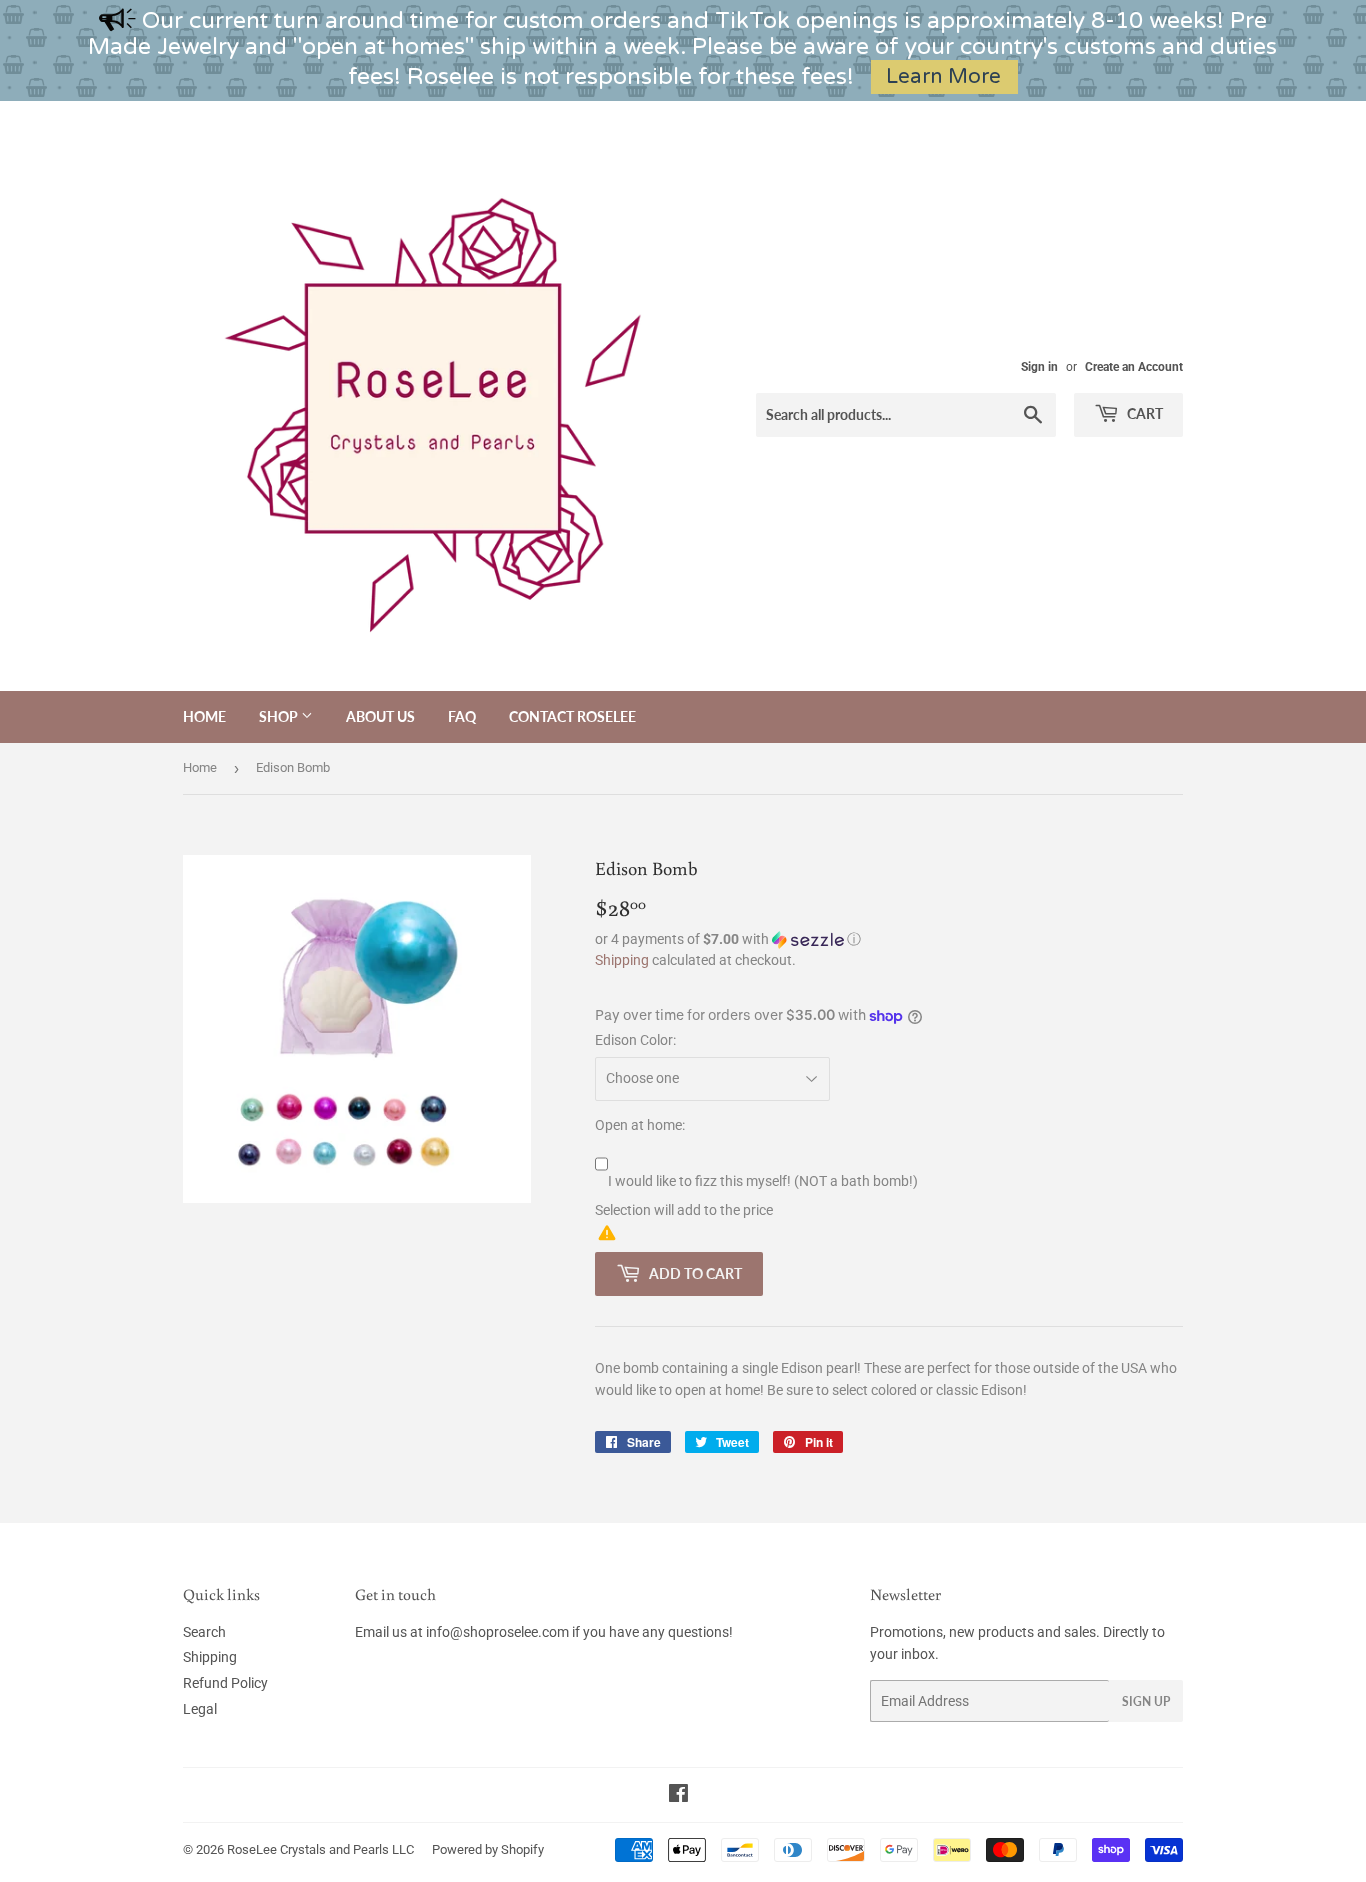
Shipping (622, 960)
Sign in (1039, 367)
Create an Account (1134, 367)
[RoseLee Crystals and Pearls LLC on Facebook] (678, 1796)
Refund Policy (225, 1683)
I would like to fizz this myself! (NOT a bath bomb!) (763, 1181)
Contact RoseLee (572, 716)
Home (204, 716)
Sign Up (1146, 1701)
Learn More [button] (943, 76)
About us (380, 716)
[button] (889, 939)
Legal (200, 1709)
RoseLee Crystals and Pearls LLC (320, 1849)
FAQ (462, 716)
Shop (280, 716)
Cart (1143, 413)
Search (204, 1632)
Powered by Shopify (488, 1849)
